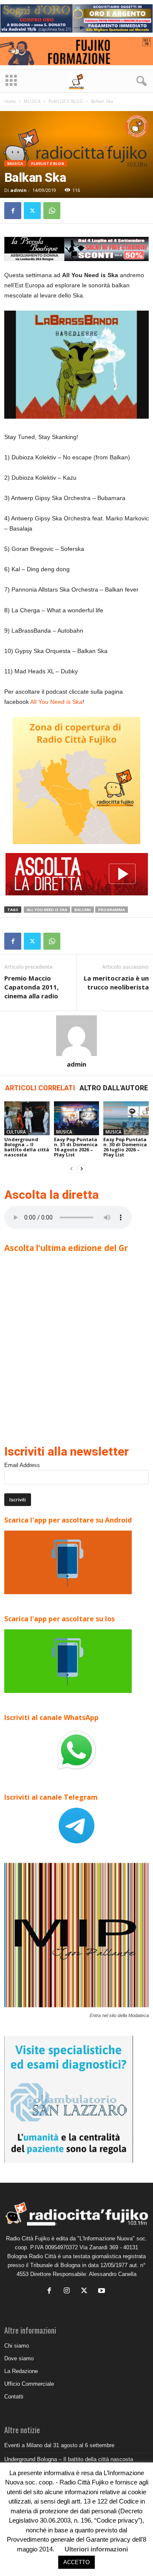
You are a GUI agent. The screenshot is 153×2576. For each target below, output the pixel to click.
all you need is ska (47, 910)
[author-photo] (76, 1036)
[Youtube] (103, 2291)
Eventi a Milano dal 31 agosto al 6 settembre (59, 2445)
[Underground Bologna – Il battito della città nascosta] (27, 1118)
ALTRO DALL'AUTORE (114, 1088)
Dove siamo (19, 2358)
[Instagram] (69, 2291)
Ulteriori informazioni (96, 2549)
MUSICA (32, 101)
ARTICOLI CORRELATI (40, 1088)
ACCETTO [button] (76, 2562)
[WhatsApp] (52, 211)
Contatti (14, 2397)
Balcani (83, 910)
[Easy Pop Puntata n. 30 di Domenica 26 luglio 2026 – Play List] (126, 1118)
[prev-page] (71, 1169)
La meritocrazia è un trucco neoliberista (116, 982)
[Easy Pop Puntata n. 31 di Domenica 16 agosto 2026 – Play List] (77, 1118)
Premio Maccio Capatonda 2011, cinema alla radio (31, 987)
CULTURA (16, 1132)
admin (18, 190)
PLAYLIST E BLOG (66, 101)
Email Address (22, 1465)
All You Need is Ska (56, 702)
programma (112, 910)
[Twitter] (32, 211)
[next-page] (82, 1169)
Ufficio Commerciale (29, 2384)
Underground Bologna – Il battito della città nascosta (27, 1147)
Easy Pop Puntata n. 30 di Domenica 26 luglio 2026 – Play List (125, 1147)
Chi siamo (17, 2346)
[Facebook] (13, 211)
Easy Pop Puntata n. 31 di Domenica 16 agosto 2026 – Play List (76, 1147)
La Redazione (21, 2371)
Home (10, 101)
